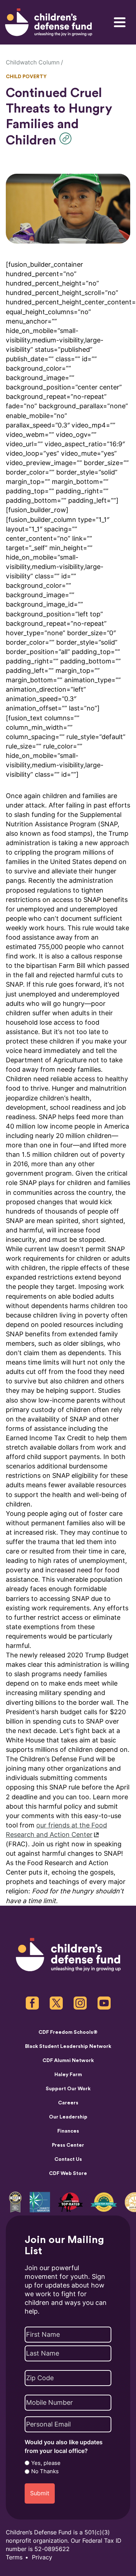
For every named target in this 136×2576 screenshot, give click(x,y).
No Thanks (45, 2471)
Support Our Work (68, 2089)
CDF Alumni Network (68, 2061)
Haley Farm (68, 2075)
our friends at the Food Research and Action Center (56, 1830)
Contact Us (68, 2159)
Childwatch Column (33, 62)
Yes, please (46, 2463)
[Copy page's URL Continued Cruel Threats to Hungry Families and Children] (67, 138)
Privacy (42, 2557)
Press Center (68, 2145)
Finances (68, 2131)
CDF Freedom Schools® (68, 2032)
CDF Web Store (68, 2174)
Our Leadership (68, 2117)
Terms (14, 2557)
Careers (68, 2103)
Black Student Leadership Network (68, 2046)
